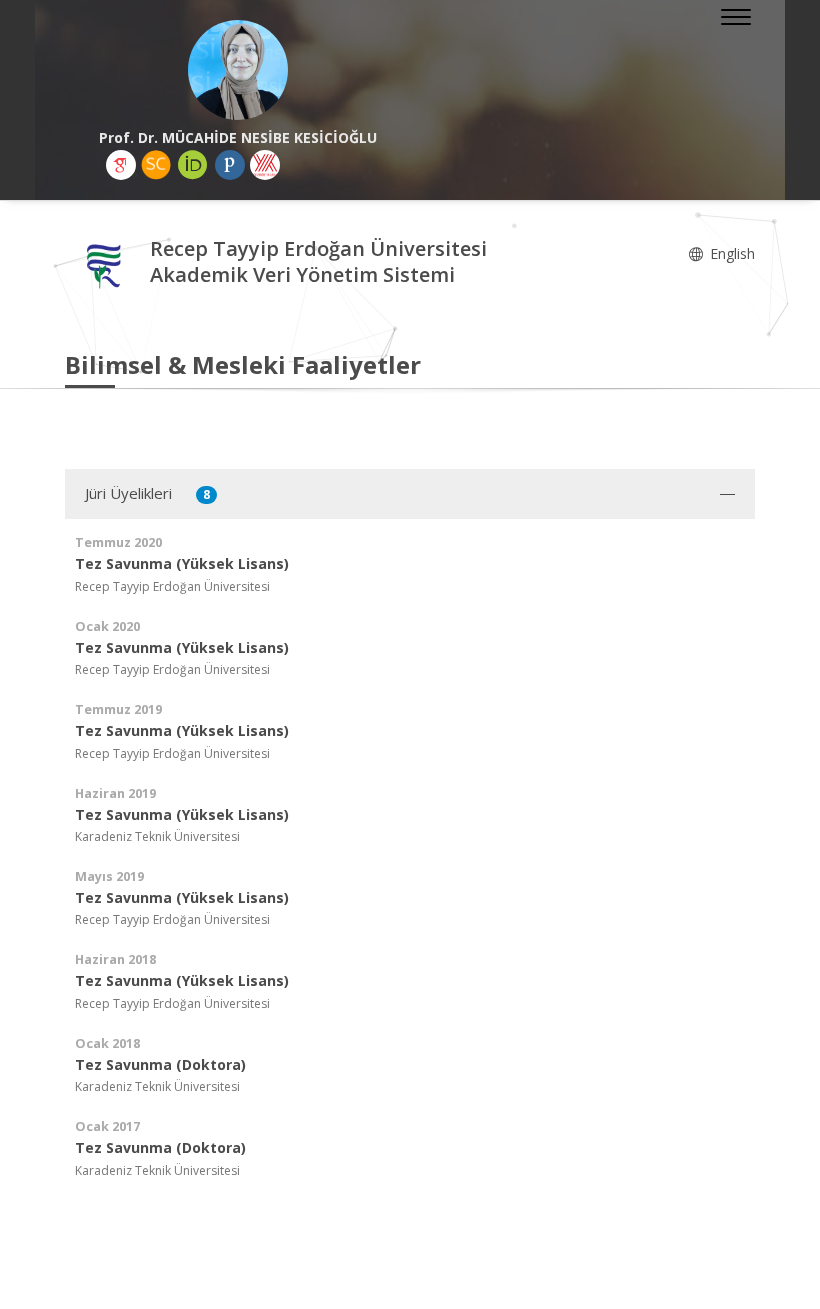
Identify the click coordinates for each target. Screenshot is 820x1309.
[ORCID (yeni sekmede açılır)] (193, 165)
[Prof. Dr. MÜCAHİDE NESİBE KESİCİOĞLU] (237, 70)
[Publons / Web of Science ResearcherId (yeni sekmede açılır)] (230, 165)
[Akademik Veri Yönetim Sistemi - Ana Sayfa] (107, 264)
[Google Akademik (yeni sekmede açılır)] (121, 165)
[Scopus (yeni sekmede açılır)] (156, 165)
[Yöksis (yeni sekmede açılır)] (265, 165)
